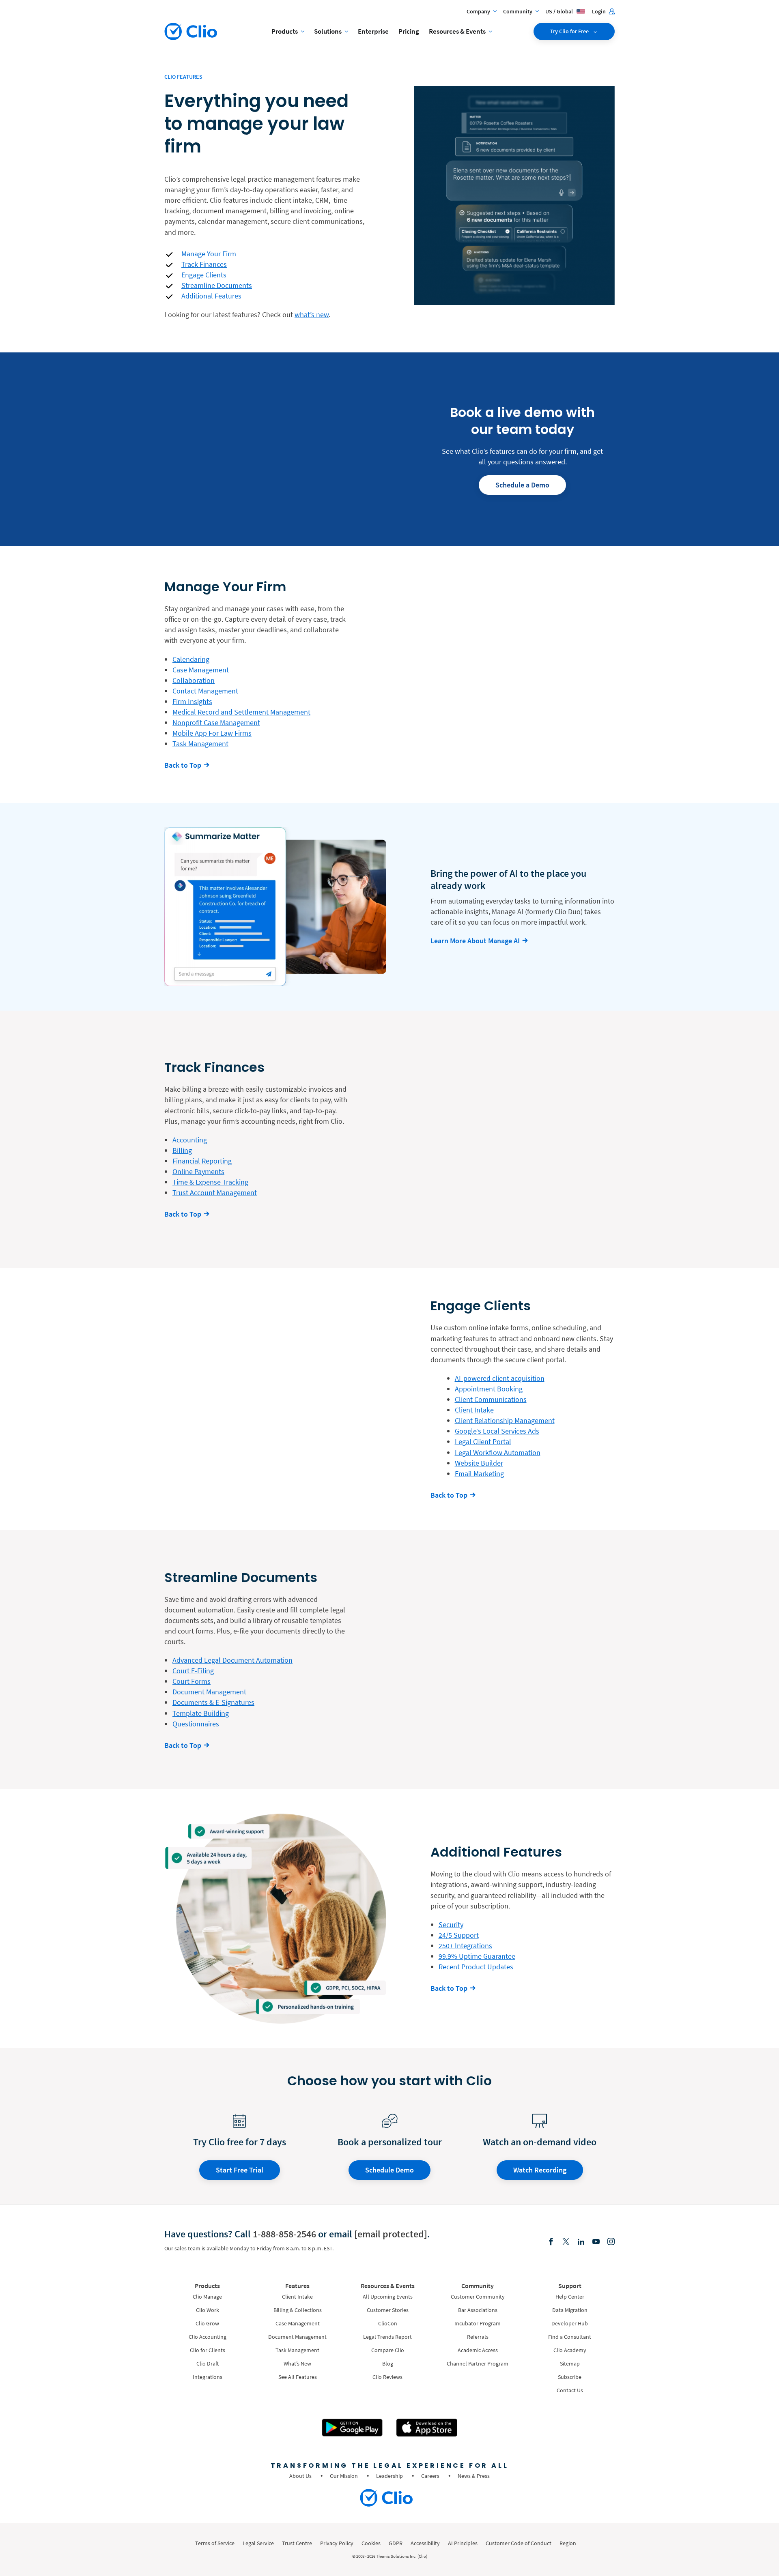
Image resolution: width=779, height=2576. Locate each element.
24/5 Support (459, 1935)
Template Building (201, 1713)
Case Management (201, 670)
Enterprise (373, 31)
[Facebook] (551, 2242)
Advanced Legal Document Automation (232, 1660)
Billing (182, 1150)
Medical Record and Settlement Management (241, 712)
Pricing (409, 31)
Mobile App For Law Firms (212, 733)
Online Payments (198, 1171)
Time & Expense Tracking (210, 1182)
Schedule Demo (389, 2170)
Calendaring (191, 659)
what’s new (312, 314)
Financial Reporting (202, 1161)
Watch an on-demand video (540, 2142)
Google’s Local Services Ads (497, 1431)
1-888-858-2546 (284, 2234)
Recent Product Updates (476, 1967)
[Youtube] (596, 2242)
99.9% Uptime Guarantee (477, 1956)
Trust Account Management (215, 1192)
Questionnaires (196, 1724)
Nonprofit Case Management (216, 722)
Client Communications (491, 1399)
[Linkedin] (581, 2242)
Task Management (200, 744)
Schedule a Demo (522, 485)
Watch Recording (540, 2170)
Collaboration (194, 680)
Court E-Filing (193, 1671)
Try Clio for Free (570, 31)
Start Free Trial (240, 2170)
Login (599, 11)
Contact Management (205, 691)
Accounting (190, 1140)
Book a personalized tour (390, 2142)
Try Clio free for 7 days (240, 2142)
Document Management (209, 1692)
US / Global (560, 11)
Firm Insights (192, 701)
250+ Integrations (465, 1946)
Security (451, 1924)
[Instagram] (611, 2242)
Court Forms (192, 1681)
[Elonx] (566, 2242)
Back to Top (183, 765)
